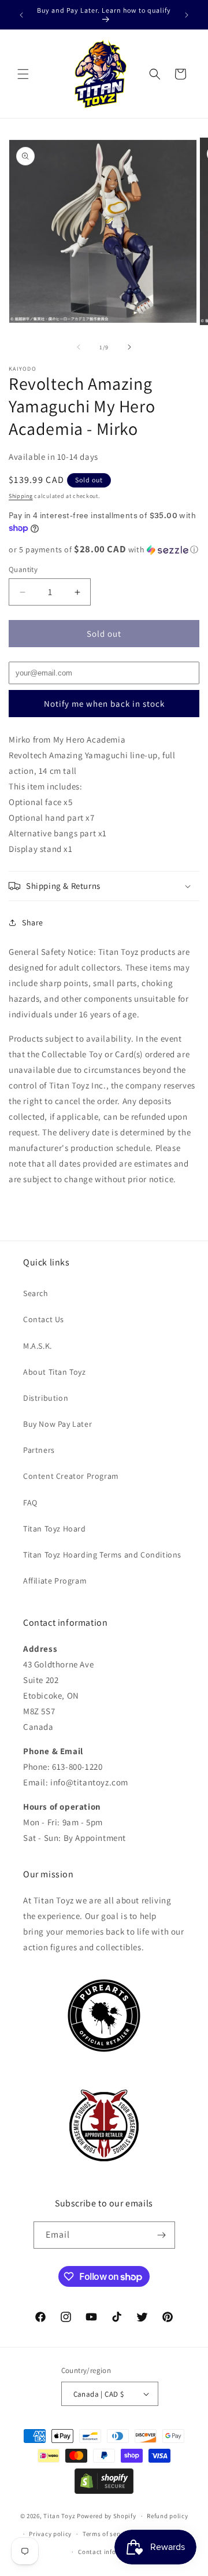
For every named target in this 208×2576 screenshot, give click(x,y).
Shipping (21, 496)
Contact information (109, 2552)
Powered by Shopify (107, 2516)
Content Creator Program (71, 1476)
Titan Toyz (59, 2516)
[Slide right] (129, 347)
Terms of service (107, 2534)
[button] (23, 74)
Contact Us (44, 1319)
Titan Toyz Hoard (55, 1529)
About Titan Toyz (55, 1372)
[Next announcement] (187, 15)
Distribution (46, 1398)
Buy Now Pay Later (57, 1424)
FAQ (30, 1503)
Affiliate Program (55, 1581)
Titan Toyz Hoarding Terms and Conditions (102, 1555)
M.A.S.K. (38, 1346)
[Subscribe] (162, 2235)
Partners (39, 1450)
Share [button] (33, 922)
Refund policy (167, 2516)
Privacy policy (50, 2534)
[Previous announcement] (21, 15)
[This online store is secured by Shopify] (104, 2491)
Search (36, 1293)
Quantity (23, 569)
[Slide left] (79, 347)
